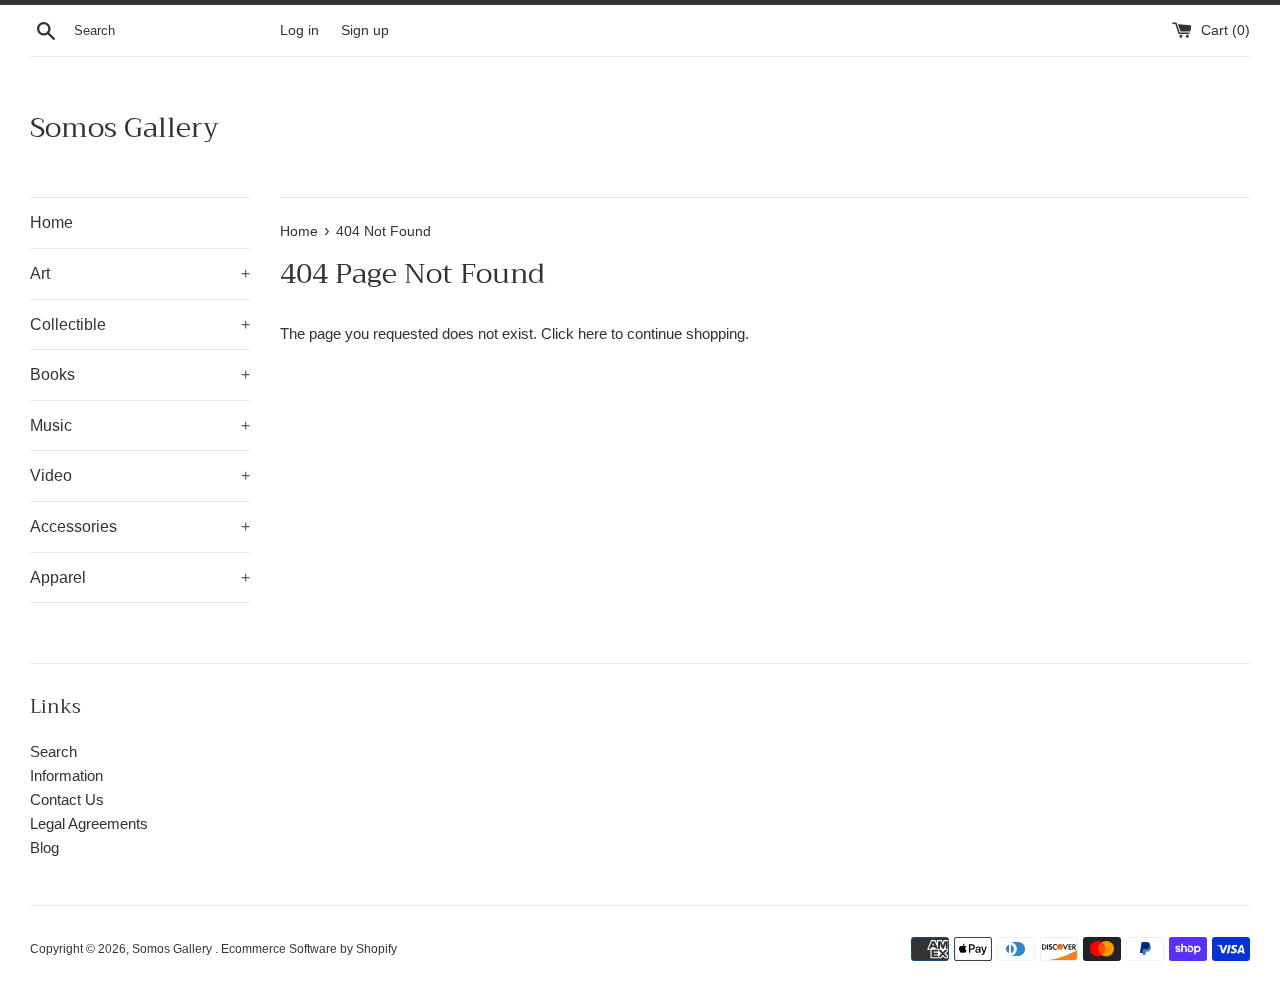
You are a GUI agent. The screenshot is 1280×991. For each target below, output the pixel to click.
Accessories (140, 526)
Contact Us (67, 799)
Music (140, 425)
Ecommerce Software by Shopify (309, 949)
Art (140, 273)
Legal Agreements (89, 823)
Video (140, 475)
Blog (44, 847)
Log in (299, 30)
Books (140, 374)
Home (51, 222)
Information (66, 775)
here (592, 333)
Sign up (365, 30)
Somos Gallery (124, 127)
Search (53, 751)
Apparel (140, 577)
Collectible (140, 324)
